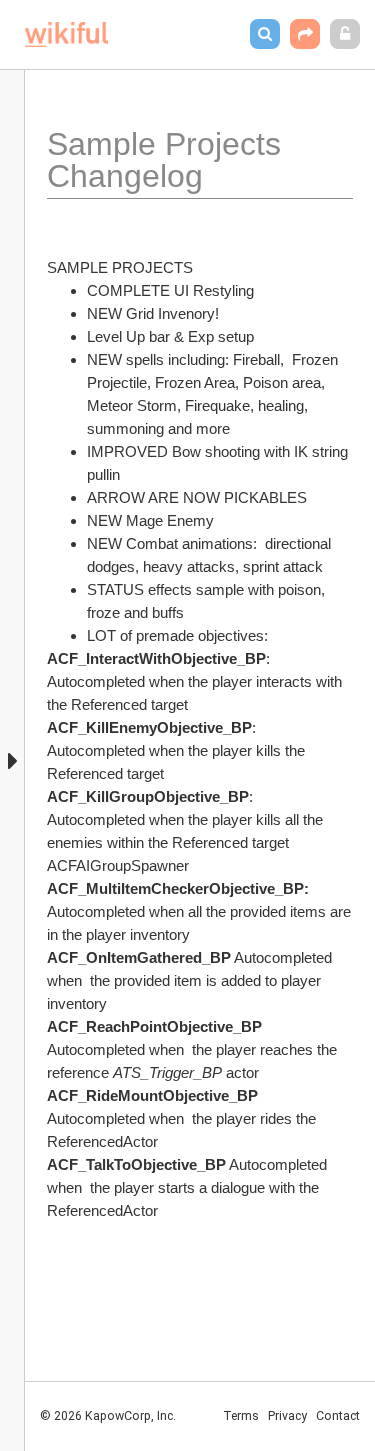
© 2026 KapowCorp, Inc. (108, 1416)
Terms (241, 1416)
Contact (338, 1416)
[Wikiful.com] (66, 34)
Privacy (287, 1416)
